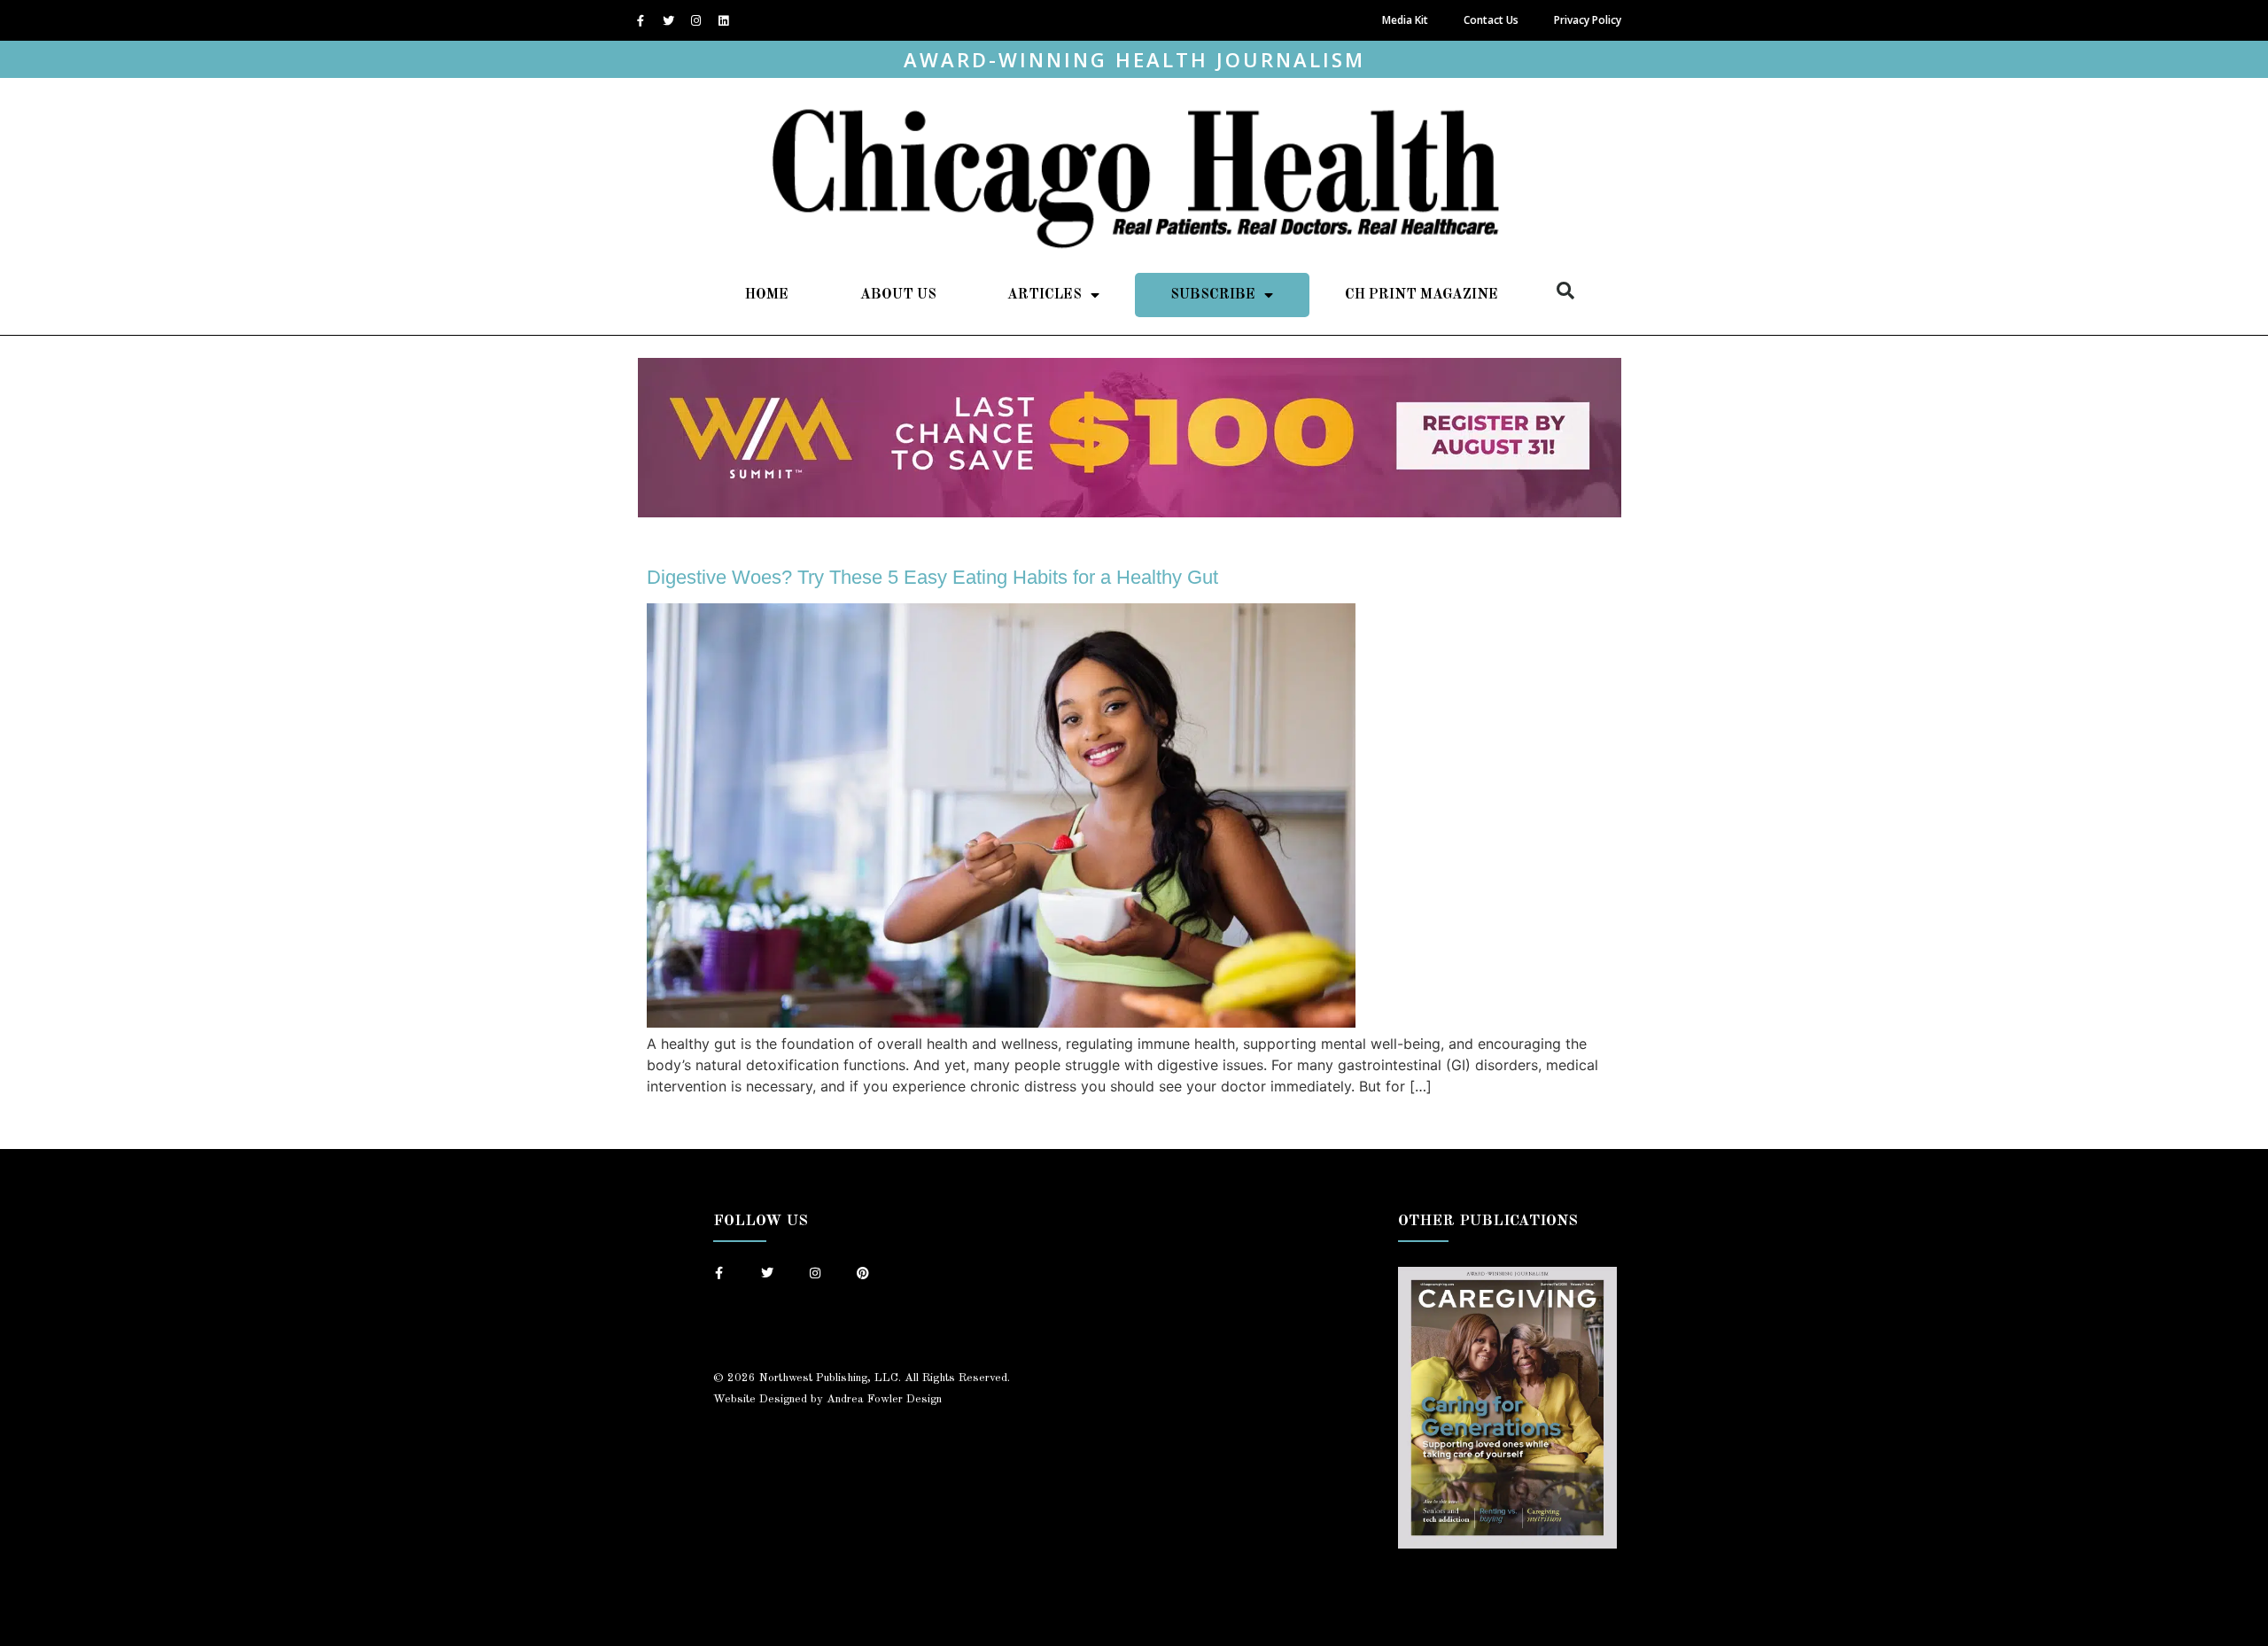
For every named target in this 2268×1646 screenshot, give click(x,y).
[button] (1565, 291)
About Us (898, 295)
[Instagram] (695, 20)
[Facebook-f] (641, 20)
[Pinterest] (863, 1273)
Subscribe (1213, 295)
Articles (1045, 295)
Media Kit (1405, 20)
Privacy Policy (1588, 20)
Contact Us (1491, 20)
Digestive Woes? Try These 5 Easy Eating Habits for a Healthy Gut (932, 577)
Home (767, 295)
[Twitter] (668, 20)
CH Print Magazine (1421, 295)
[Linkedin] (723, 20)
